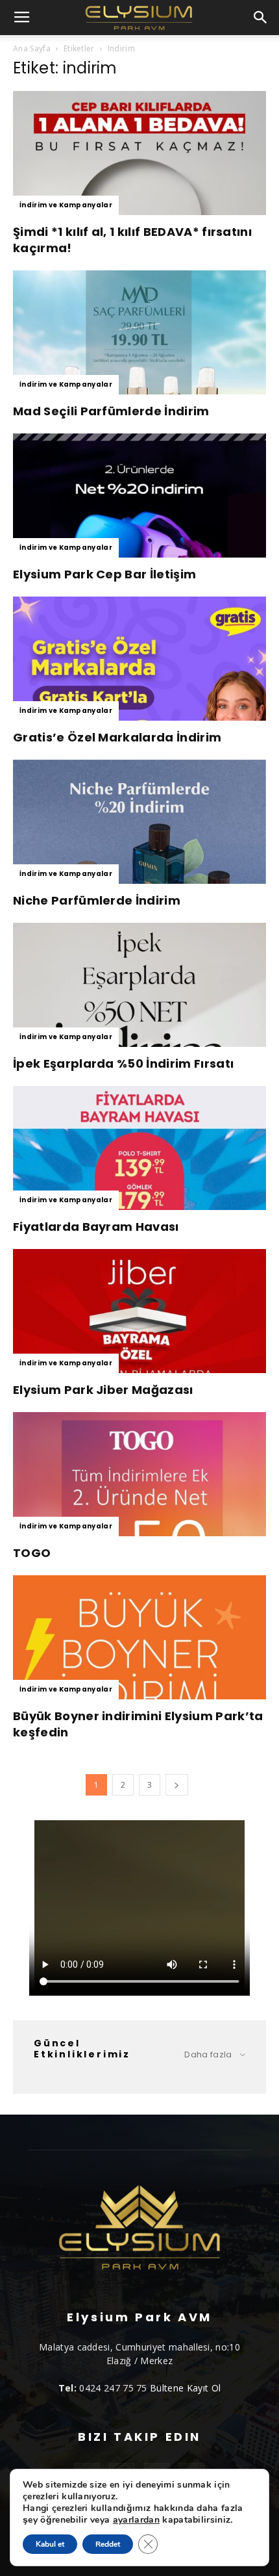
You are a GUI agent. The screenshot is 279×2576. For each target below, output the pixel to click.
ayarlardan (136, 2520)
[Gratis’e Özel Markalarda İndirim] (139, 659)
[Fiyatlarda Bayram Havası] (139, 1148)
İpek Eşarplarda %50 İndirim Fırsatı (123, 1063)
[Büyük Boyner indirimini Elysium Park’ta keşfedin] (139, 1637)
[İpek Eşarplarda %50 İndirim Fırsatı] (139, 985)
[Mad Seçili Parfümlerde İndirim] (139, 332)
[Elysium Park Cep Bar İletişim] (139, 496)
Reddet (108, 2544)
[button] (261, 18)
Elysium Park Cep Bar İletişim (104, 574)
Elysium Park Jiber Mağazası (103, 1390)
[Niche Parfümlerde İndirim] (139, 822)
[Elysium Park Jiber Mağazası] (139, 1311)
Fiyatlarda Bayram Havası (96, 1227)
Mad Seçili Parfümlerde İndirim (111, 411)
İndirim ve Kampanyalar (66, 205)
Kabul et (50, 2544)
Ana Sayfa (32, 48)
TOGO (32, 1553)
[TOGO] (139, 1474)
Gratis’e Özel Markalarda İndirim (117, 737)
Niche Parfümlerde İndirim (97, 900)
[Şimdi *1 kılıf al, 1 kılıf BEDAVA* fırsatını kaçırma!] (139, 153)
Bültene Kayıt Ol (185, 2388)
